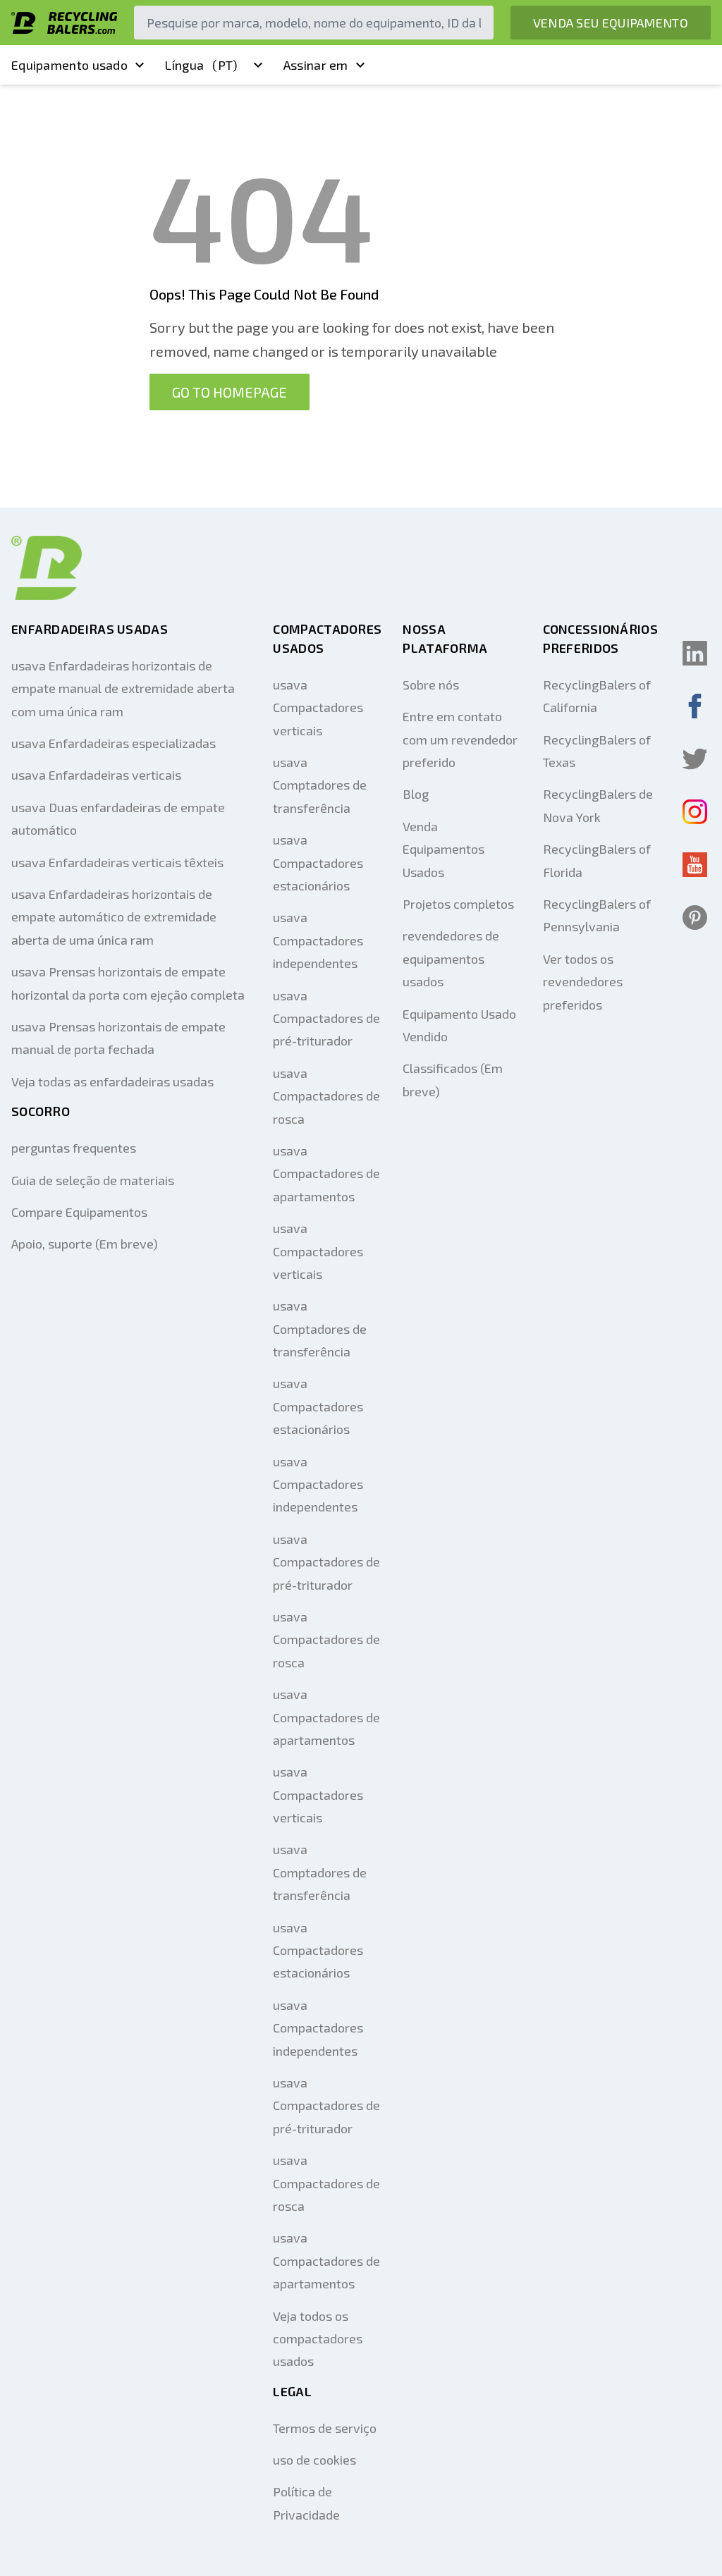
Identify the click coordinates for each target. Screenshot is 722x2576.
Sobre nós (431, 685)
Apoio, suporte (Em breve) (85, 1244)
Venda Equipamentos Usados (443, 849)
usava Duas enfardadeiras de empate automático (118, 818)
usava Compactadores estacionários (318, 863)
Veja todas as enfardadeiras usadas (112, 1081)
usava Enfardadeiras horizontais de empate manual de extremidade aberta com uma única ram (123, 688)
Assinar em (316, 65)
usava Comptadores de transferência (320, 785)
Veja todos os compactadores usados (318, 2339)
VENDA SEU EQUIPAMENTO (611, 23)
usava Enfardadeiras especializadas (114, 743)
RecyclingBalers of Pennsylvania (597, 915)
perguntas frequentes (74, 1148)
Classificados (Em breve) (453, 1079)
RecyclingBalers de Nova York (598, 805)
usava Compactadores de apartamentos (326, 1173)
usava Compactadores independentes (318, 940)
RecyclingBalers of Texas (597, 751)
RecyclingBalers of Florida (597, 860)
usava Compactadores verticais (318, 707)
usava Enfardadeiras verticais (96, 775)
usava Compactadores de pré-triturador (326, 1018)
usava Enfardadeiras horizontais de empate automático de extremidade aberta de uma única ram (114, 917)
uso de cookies (314, 2460)
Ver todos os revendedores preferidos (583, 982)
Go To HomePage (230, 392)
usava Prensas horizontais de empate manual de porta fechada (118, 1038)
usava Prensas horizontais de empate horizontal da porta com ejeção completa (128, 983)
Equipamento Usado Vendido (459, 1025)
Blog (416, 794)
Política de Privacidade (306, 2503)
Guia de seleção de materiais (93, 1180)
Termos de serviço (325, 2428)
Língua (201, 65)
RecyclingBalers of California (597, 696)
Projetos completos (458, 904)
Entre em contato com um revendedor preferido (460, 739)
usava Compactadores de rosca (326, 1096)
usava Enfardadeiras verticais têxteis (117, 862)
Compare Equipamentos (79, 1212)
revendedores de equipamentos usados (451, 958)
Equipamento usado (69, 65)
